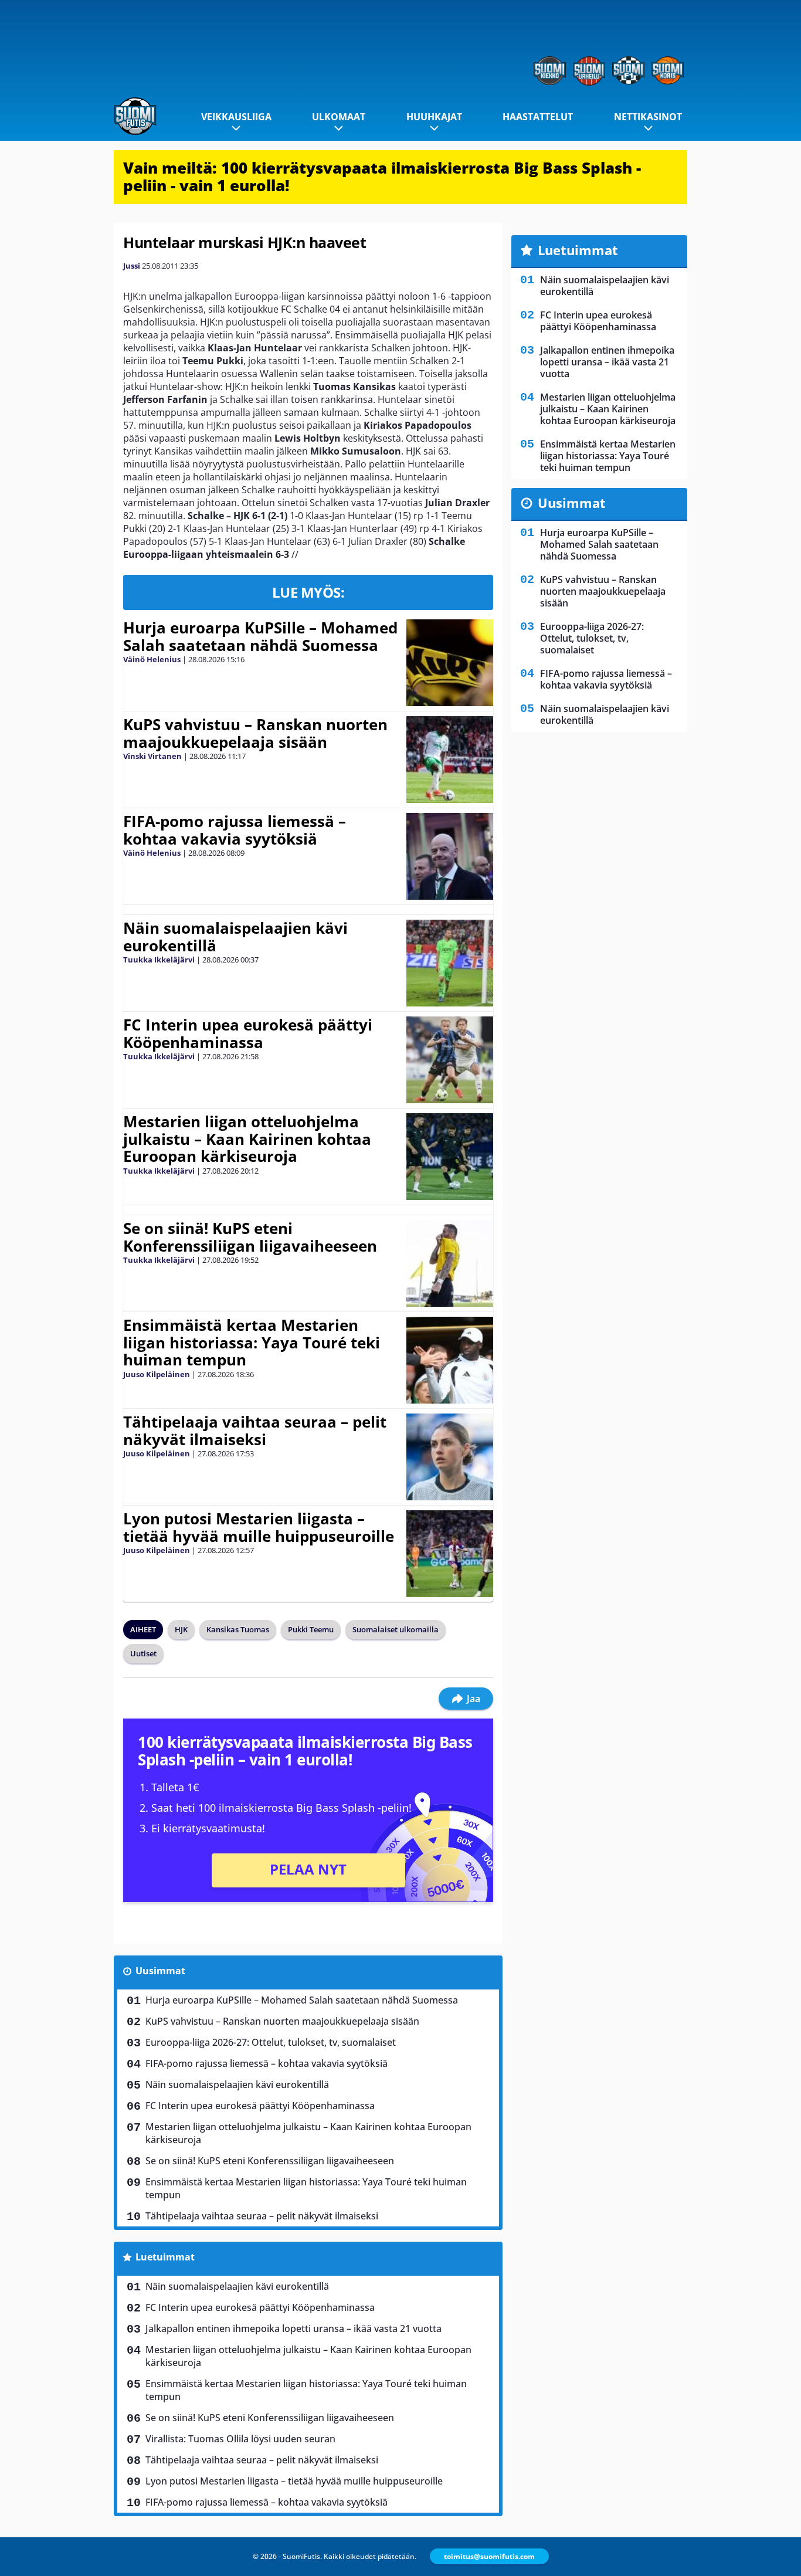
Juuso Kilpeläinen (157, 1374)
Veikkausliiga (236, 117)
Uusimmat (160, 1971)
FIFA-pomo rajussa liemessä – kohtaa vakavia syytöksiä (235, 830)
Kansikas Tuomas (238, 1629)
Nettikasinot (648, 117)
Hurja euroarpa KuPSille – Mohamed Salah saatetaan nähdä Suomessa (260, 636)
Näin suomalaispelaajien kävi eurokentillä (235, 937)
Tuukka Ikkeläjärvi (159, 960)
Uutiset (143, 1653)
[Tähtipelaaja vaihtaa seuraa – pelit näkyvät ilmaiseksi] (450, 1457)
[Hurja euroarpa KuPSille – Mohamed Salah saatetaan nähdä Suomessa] (449, 663)
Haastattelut (538, 117)
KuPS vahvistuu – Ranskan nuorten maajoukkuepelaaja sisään (255, 733)
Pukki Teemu (311, 1629)
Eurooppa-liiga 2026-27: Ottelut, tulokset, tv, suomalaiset (271, 2042)
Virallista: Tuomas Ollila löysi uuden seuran (240, 2439)
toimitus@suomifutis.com (489, 2556)
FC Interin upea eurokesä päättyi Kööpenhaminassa (248, 1033)
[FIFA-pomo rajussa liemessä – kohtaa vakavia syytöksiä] (449, 856)
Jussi (132, 266)
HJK (181, 1629)
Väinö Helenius (152, 659)
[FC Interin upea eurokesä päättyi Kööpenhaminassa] (449, 1060)
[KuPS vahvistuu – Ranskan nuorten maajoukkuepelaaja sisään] (449, 760)
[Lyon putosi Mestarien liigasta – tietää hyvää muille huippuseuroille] (449, 1554)
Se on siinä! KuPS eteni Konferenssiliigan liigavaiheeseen (250, 1237)
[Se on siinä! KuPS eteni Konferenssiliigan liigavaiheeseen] (449, 1263)
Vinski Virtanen (152, 756)
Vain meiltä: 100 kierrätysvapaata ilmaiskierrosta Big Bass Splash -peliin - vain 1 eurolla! (382, 177)
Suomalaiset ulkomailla (396, 1629)
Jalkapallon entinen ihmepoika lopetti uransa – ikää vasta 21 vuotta (293, 2328)
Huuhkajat (434, 117)
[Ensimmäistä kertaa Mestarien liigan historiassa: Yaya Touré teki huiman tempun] (450, 1360)
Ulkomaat (339, 117)
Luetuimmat (165, 2257)
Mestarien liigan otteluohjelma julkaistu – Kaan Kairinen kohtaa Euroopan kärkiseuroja (247, 1139)
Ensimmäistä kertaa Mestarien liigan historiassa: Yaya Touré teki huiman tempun (252, 1343)
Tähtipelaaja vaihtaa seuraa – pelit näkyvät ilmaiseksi (255, 1431)
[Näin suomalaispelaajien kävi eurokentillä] (449, 963)
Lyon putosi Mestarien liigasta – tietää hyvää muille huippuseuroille (259, 1527)
